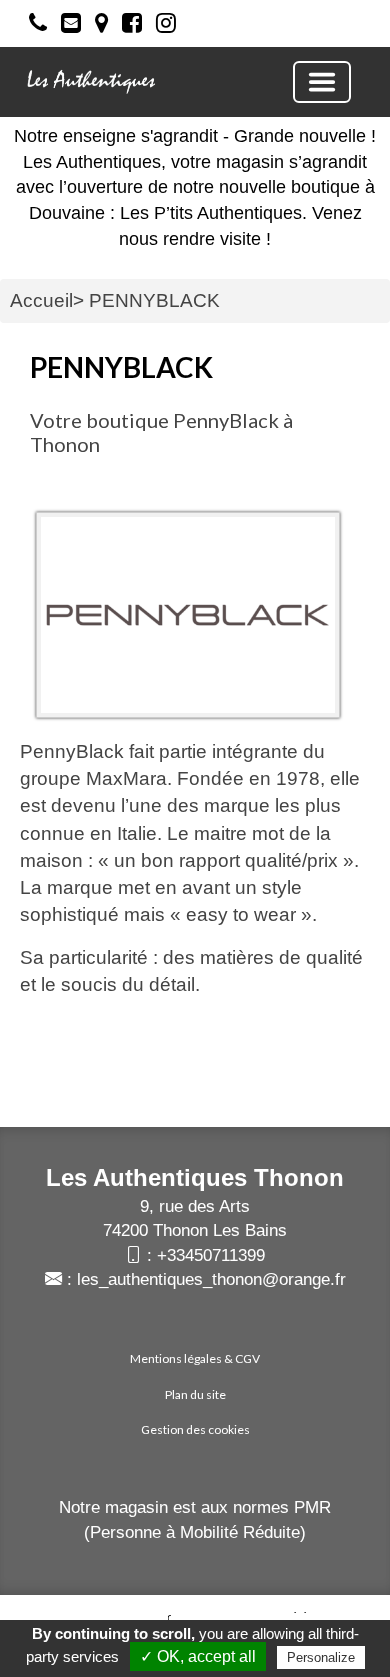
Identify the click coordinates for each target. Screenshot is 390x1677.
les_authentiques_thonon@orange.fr (211, 1279)
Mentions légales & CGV (195, 1358)
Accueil (41, 300)
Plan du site (195, 1394)
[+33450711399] (33, 26)
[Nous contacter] (66, 26)
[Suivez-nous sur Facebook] (127, 26)
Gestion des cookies (195, 1429)
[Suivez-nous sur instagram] (161, 26)
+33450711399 (211, 1255)
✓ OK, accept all (198, 1656)
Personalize (321, 1657)
